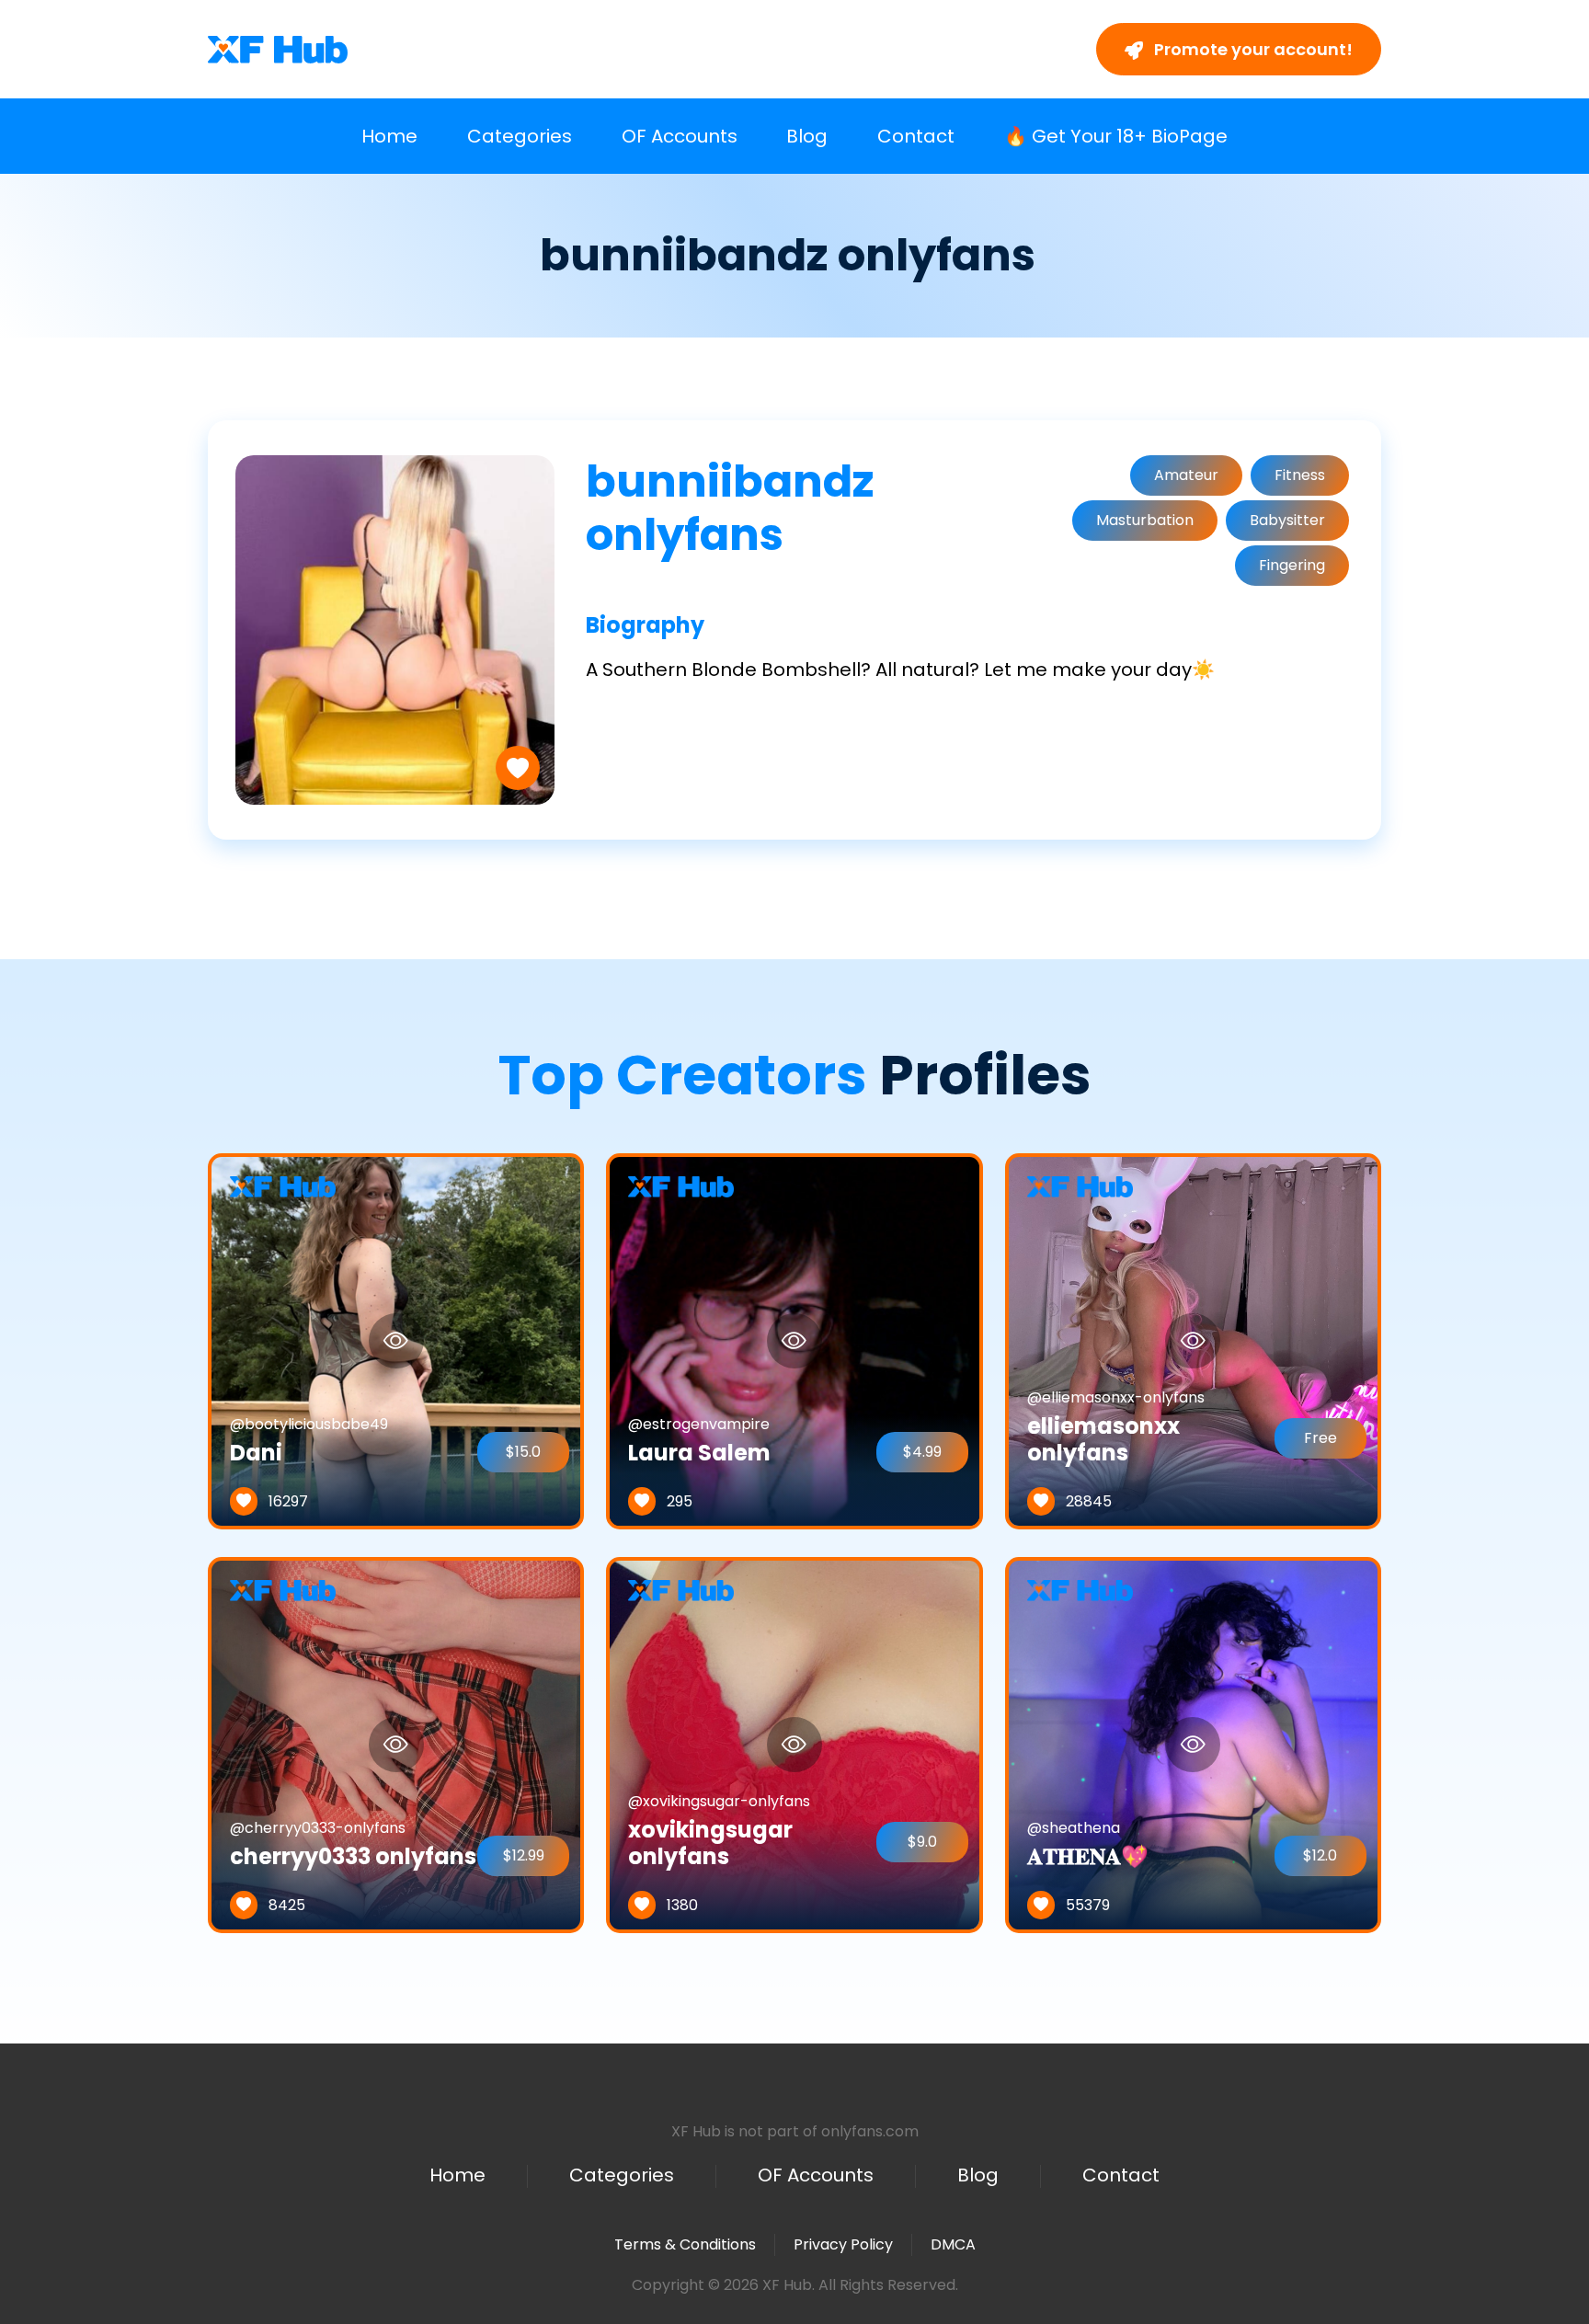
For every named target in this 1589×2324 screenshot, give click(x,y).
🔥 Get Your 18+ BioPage (1116, 136)
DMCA (953, 2245)
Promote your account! (1252, 49)
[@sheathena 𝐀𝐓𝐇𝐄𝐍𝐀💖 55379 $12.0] (1193, 1744)
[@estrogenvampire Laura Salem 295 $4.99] (794, 1340)
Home (389, 136)
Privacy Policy (843, 2244)
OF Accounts (680, 136)
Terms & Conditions (685, 2244)
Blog (807, 136)
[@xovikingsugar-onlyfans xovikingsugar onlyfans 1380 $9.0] (794, 1744)
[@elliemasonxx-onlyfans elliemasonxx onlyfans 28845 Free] (1193, 1340)
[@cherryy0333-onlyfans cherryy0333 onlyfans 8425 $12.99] (396, 1744)
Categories (520, 136)
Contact (916, 136)
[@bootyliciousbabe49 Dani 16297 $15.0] (396, 1340)
